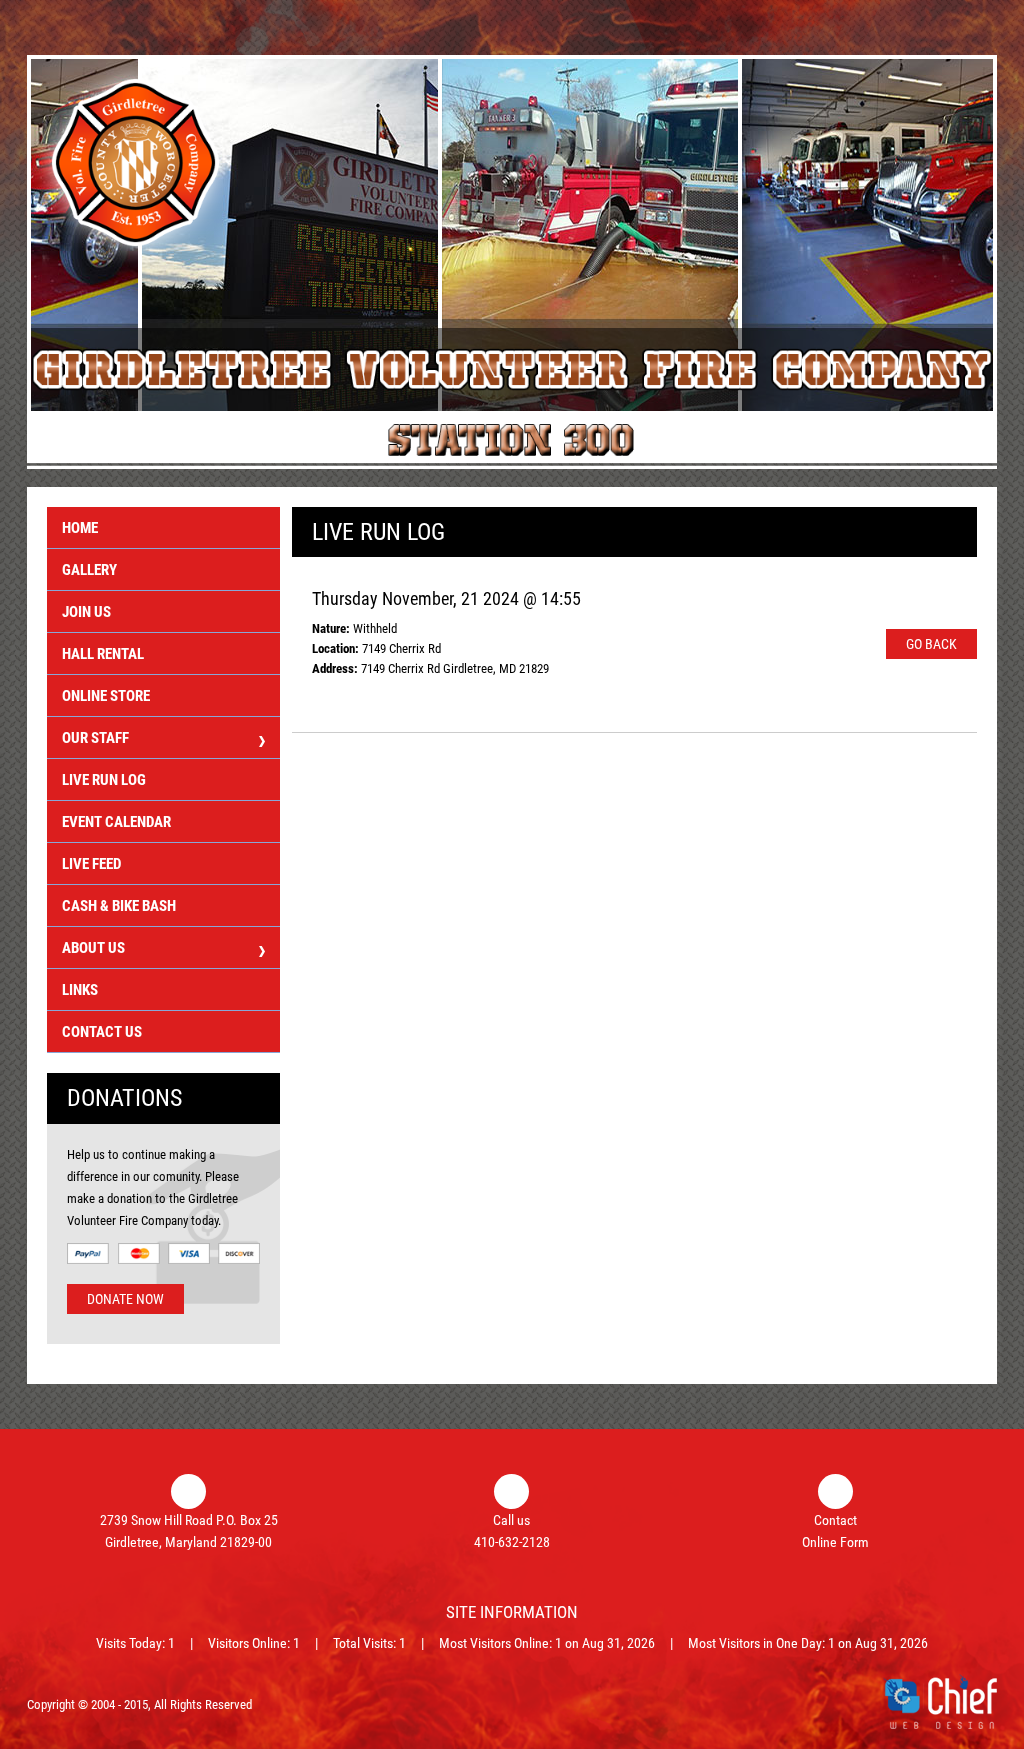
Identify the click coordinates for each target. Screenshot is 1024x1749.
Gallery (89, 570)
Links (80, 990)
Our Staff (95, 738)
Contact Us (102, 1032)
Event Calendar (116, 822)
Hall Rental (103, 654)
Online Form (835, 1542)
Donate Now (125, 1299)
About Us (93, 948)
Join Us (86, 612)
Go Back (931, 644)
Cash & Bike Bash (119, 906)
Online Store (106, 696)
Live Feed (91, 864)
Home (80, 528)
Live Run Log (104, 780)
